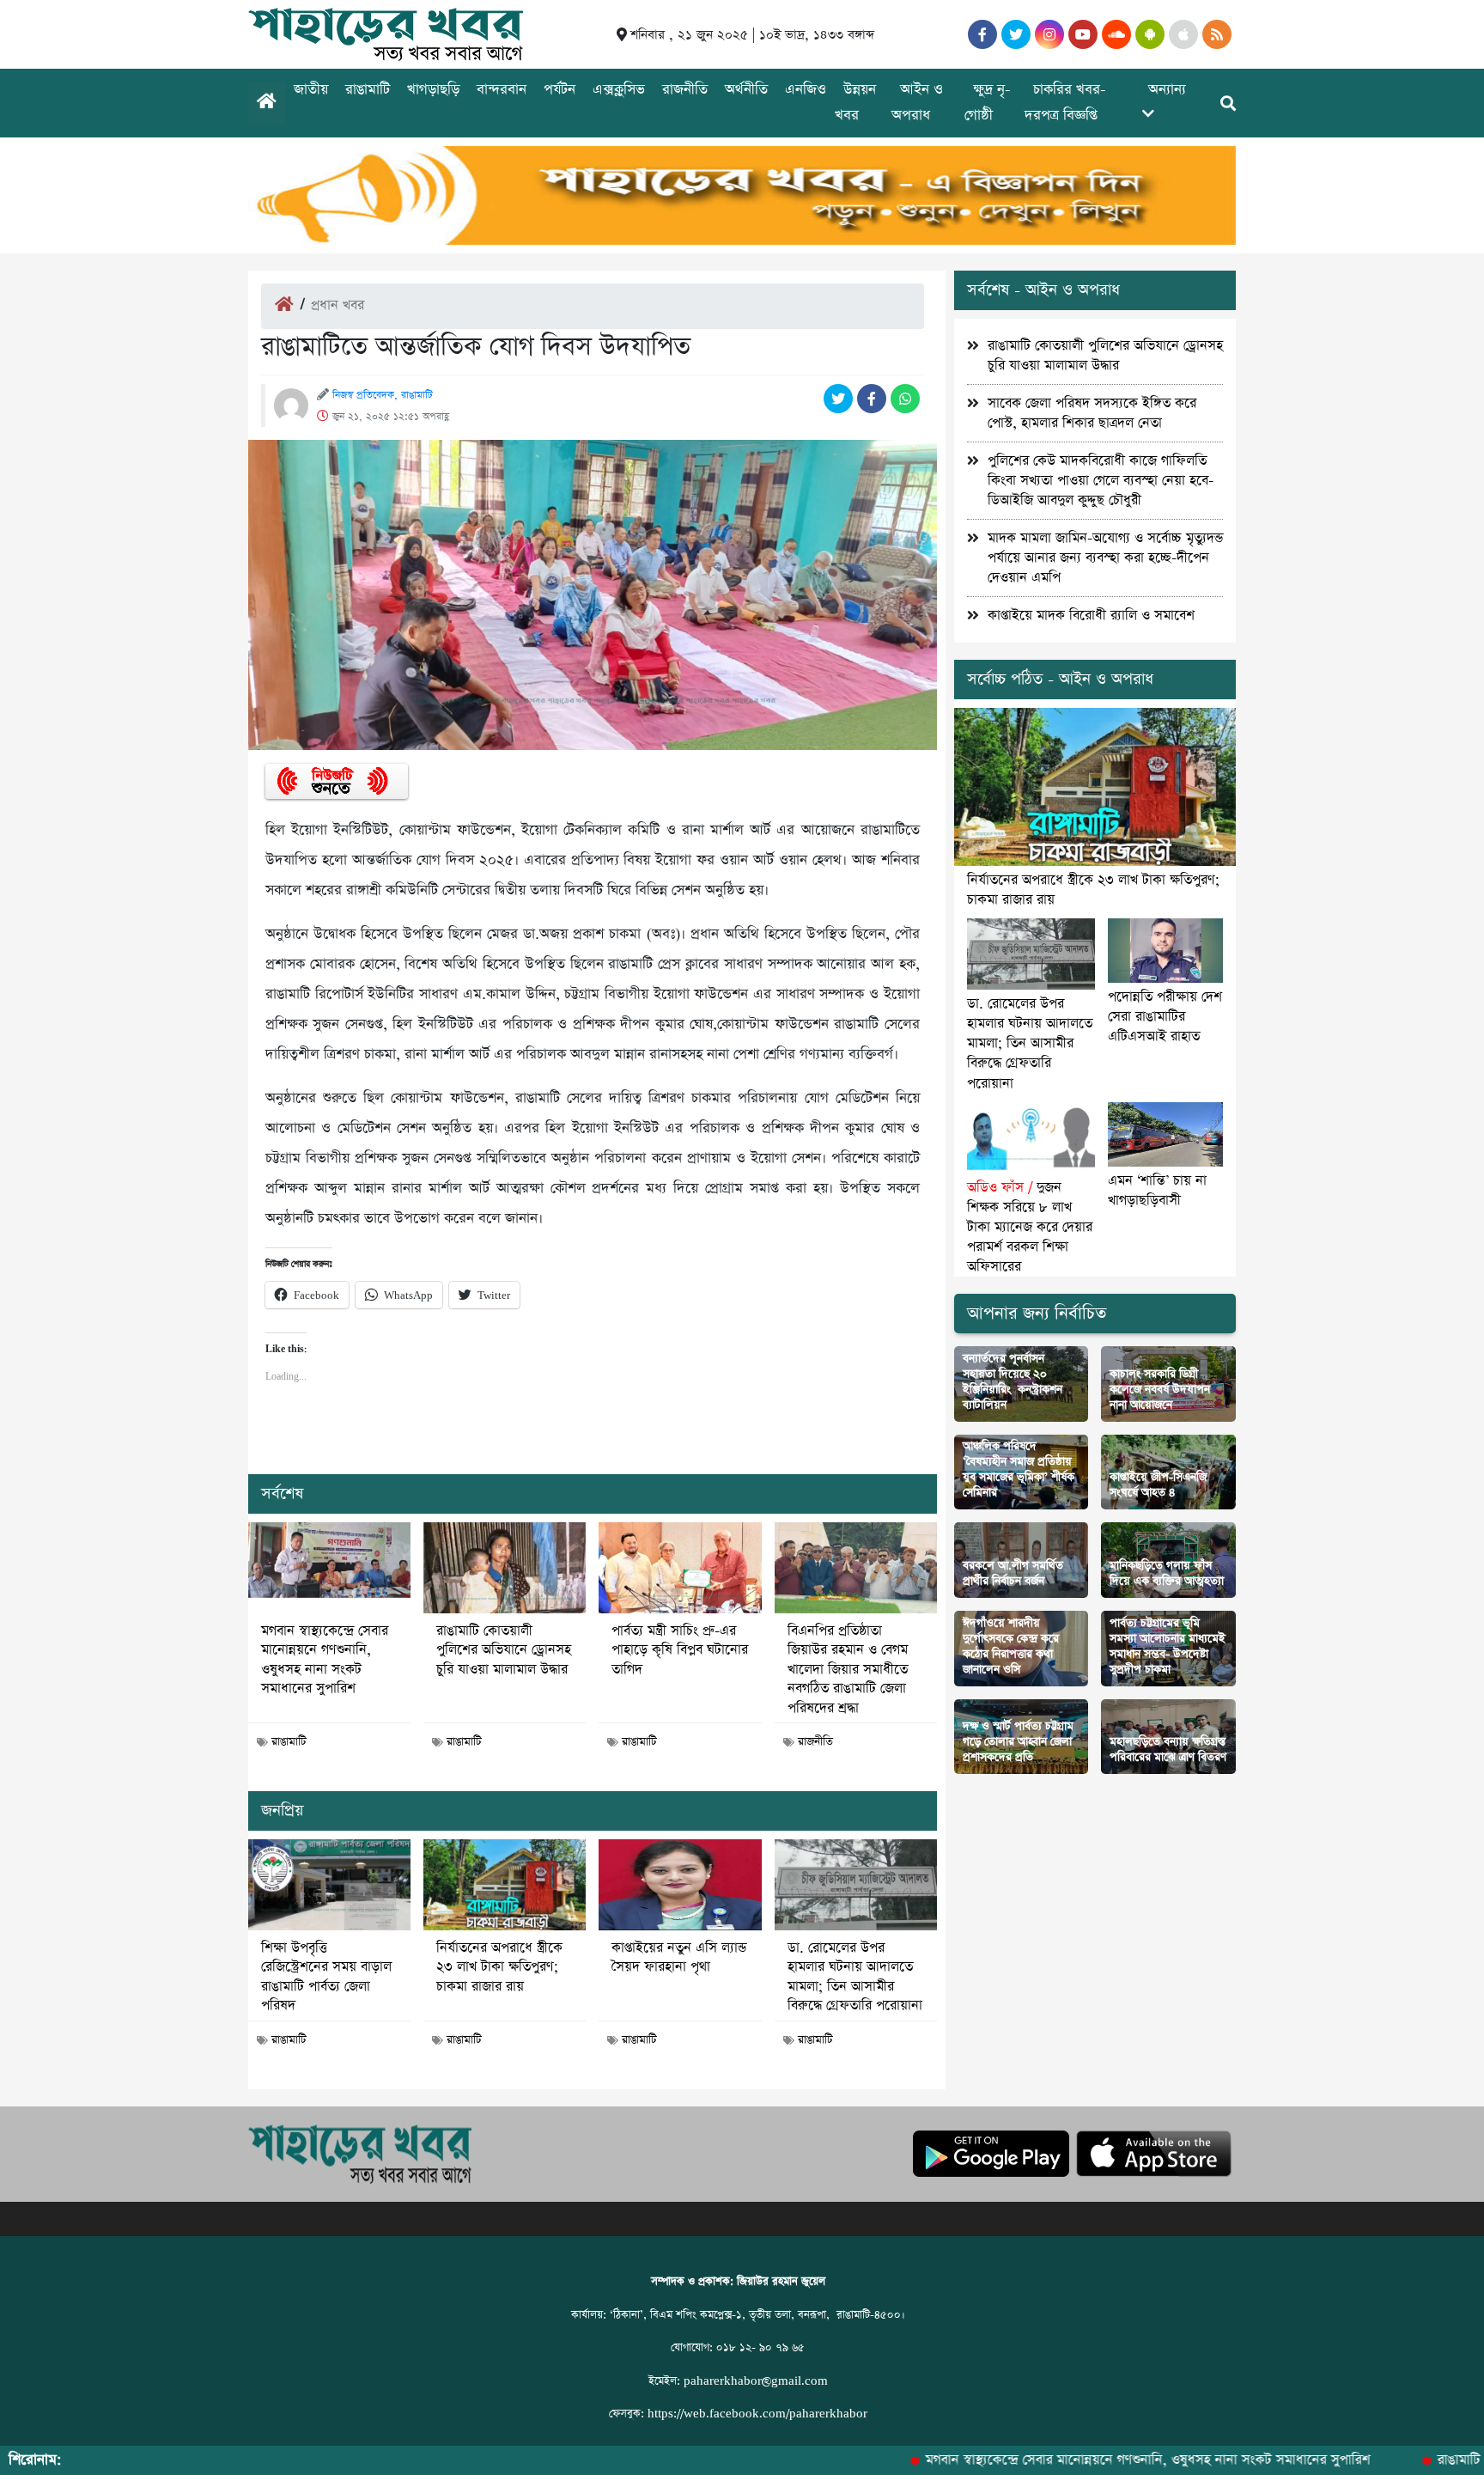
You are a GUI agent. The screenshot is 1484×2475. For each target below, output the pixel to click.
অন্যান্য (1167, 90)
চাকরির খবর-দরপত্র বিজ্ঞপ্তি (1065, 103)
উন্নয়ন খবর (855, 103)
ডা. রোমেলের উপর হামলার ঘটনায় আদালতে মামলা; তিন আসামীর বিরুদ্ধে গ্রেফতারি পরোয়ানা (855, 1977)
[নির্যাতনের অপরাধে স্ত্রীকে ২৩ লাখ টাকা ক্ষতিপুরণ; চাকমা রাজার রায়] (505, 1885)
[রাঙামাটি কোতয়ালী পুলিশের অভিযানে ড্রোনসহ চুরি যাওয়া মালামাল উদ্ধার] (505, 1568)
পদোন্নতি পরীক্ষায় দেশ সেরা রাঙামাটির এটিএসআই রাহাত (1165, 1017)
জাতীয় (311, 90)
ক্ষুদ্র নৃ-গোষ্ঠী (988, 103)
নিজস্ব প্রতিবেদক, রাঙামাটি (383, 395)
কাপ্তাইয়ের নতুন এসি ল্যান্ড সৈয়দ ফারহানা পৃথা (679, 1958)
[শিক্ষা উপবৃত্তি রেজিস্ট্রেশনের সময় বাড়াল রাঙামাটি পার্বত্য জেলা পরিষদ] (329, 1885)
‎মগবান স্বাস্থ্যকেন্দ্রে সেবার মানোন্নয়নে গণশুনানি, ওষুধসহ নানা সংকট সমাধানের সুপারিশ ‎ (325, 1660)
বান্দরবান (502, 90)
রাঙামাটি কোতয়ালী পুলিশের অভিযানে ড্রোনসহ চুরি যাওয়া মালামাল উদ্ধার (504, 1651)
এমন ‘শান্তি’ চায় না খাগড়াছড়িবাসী (1157, 1191)
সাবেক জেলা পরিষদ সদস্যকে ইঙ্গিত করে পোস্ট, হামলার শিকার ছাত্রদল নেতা (1092, 413)
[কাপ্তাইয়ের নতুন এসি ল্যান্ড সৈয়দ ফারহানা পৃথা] (680, 1885)
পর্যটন (560, 90)
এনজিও (806, 90)
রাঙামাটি (368, 90)
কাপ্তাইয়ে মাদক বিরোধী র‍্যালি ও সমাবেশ (1091, 616)
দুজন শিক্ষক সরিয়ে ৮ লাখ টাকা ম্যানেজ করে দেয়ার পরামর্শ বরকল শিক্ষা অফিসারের (1030, 1227)
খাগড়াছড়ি (433, 90)
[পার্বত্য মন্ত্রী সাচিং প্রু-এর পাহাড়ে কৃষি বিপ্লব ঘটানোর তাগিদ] (680, 1568)
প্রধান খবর (338, 305)
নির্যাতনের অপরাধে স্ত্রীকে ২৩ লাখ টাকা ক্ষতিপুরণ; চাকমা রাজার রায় (499, 1968)
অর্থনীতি (746, 90)
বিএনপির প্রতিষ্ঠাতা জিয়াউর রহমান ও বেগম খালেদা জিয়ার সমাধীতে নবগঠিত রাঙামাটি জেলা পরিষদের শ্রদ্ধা (848, 1670)
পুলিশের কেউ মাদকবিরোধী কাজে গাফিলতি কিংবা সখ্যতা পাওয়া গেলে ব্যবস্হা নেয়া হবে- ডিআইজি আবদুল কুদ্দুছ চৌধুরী (1101, 481)
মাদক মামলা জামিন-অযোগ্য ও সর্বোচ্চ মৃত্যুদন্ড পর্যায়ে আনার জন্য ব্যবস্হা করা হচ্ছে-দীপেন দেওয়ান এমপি (1105, 558)
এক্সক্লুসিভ (619, 90)
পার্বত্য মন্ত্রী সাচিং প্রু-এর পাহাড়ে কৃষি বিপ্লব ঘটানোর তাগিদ (680, 1651)
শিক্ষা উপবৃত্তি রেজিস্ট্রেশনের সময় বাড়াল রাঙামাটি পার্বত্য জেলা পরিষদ (326, 1977)
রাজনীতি (685, 90)
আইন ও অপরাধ (917, 103)
